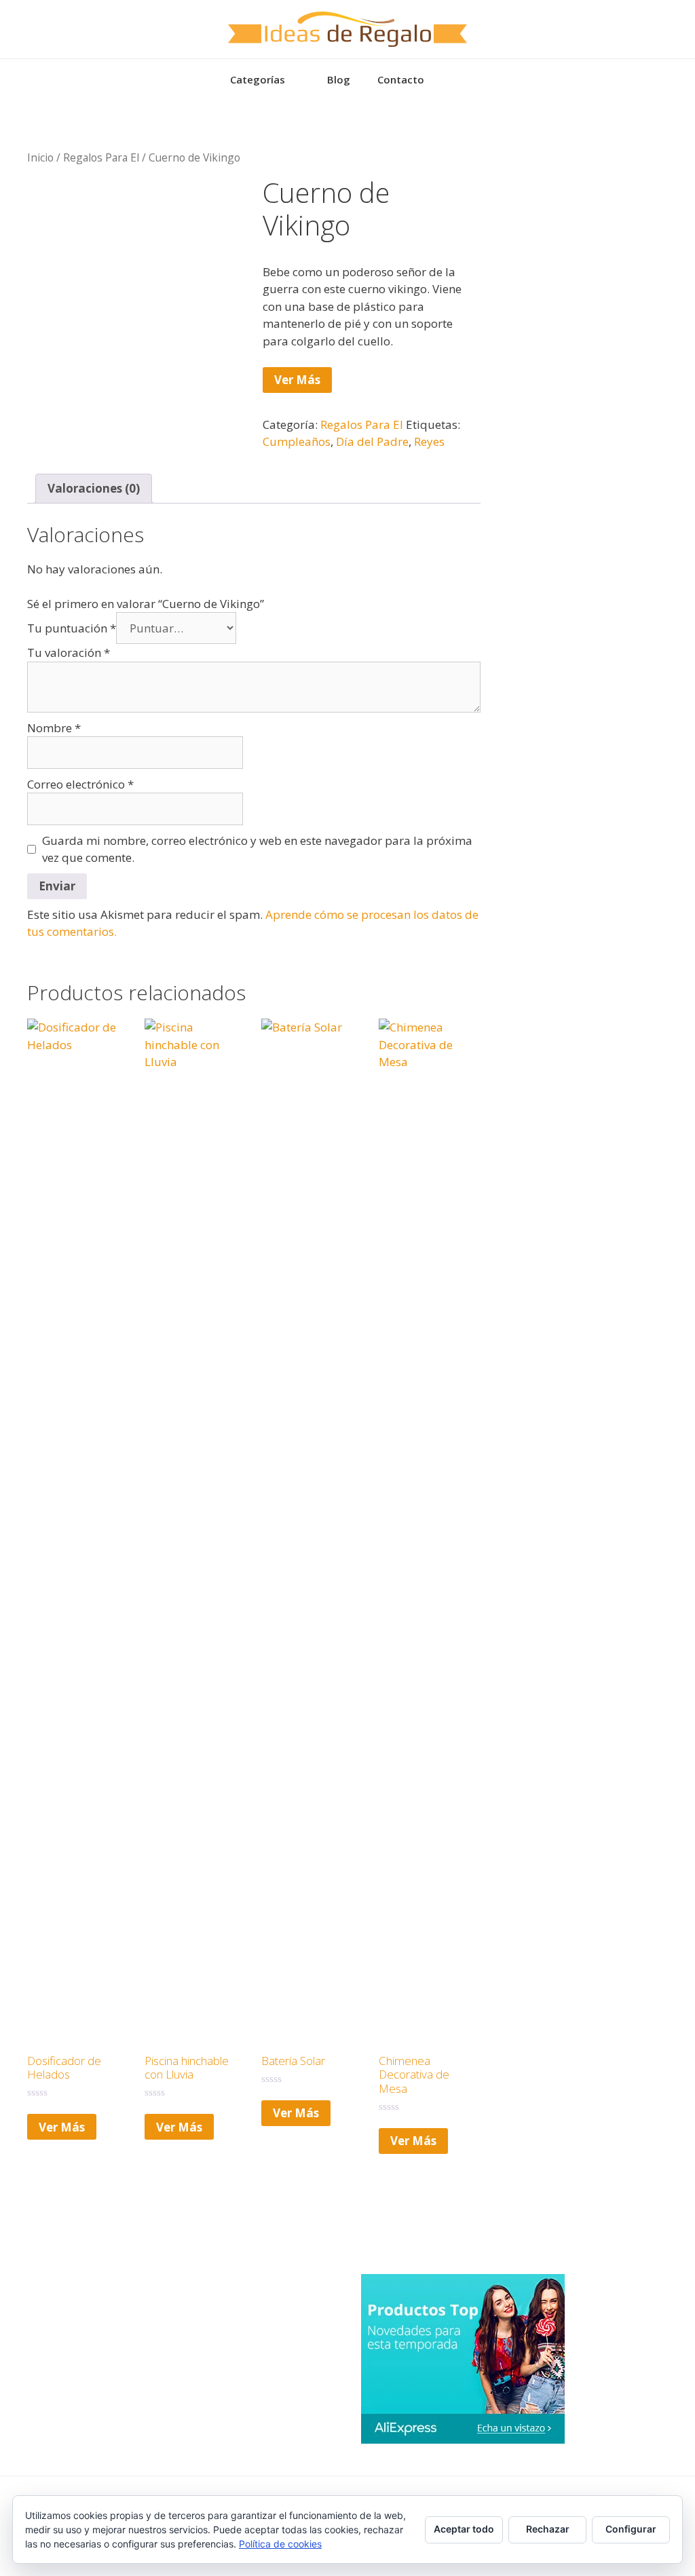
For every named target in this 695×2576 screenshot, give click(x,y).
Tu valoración (69, 652)
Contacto (401, 79)
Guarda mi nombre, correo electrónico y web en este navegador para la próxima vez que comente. (257, 849)
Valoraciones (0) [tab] (94, 488)
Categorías (258, 79)
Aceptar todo (464, 2529)
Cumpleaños (297, 441)
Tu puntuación (72, 628)
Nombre (54, 728)
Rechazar (548, 2529)
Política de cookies (280, 2544)
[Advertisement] (601, 212)
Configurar (631, 2529)
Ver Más (297, 380)
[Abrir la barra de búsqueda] (458, 79)
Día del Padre (372, 441)
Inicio (40, 157)
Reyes (429, 441)
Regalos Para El (101, 157)
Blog (339, 79)
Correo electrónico (80, 784)
